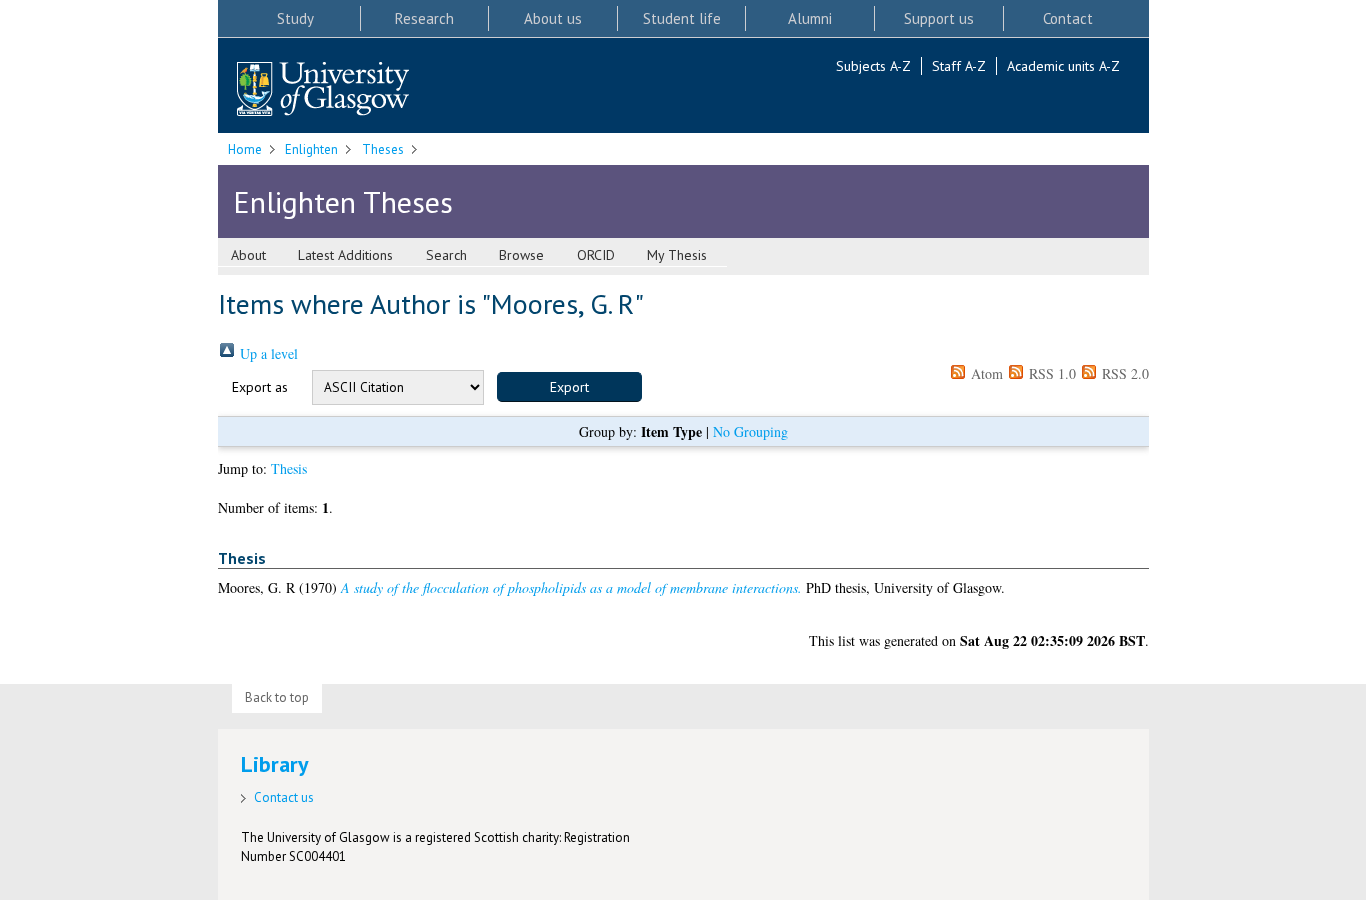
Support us (939, 18)
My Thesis (677, 255)
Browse (521, 255)
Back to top (277, 697)
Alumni (810, 18)
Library (275, 764)
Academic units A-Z (1063, 66)
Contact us (284, 797)
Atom (985, 373)
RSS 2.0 (1123, 373)
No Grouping (750, 431)
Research (424, 18)
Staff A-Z (959, 66)
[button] (569, 387)
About (248, 255)
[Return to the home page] (323, 90)
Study (295, 18)
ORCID (596, 255)
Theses (383, 149)
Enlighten (311, 149)
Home (245, 149)
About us (553, 18)
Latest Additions (345, 255)
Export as (260, 387)
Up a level (267, 353)
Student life (682, 18)
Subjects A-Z (873, 66)
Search (446, 255)
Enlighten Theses (343, 201)
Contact (1068, 18)
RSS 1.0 (1050, 373)
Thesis (289, 468)
